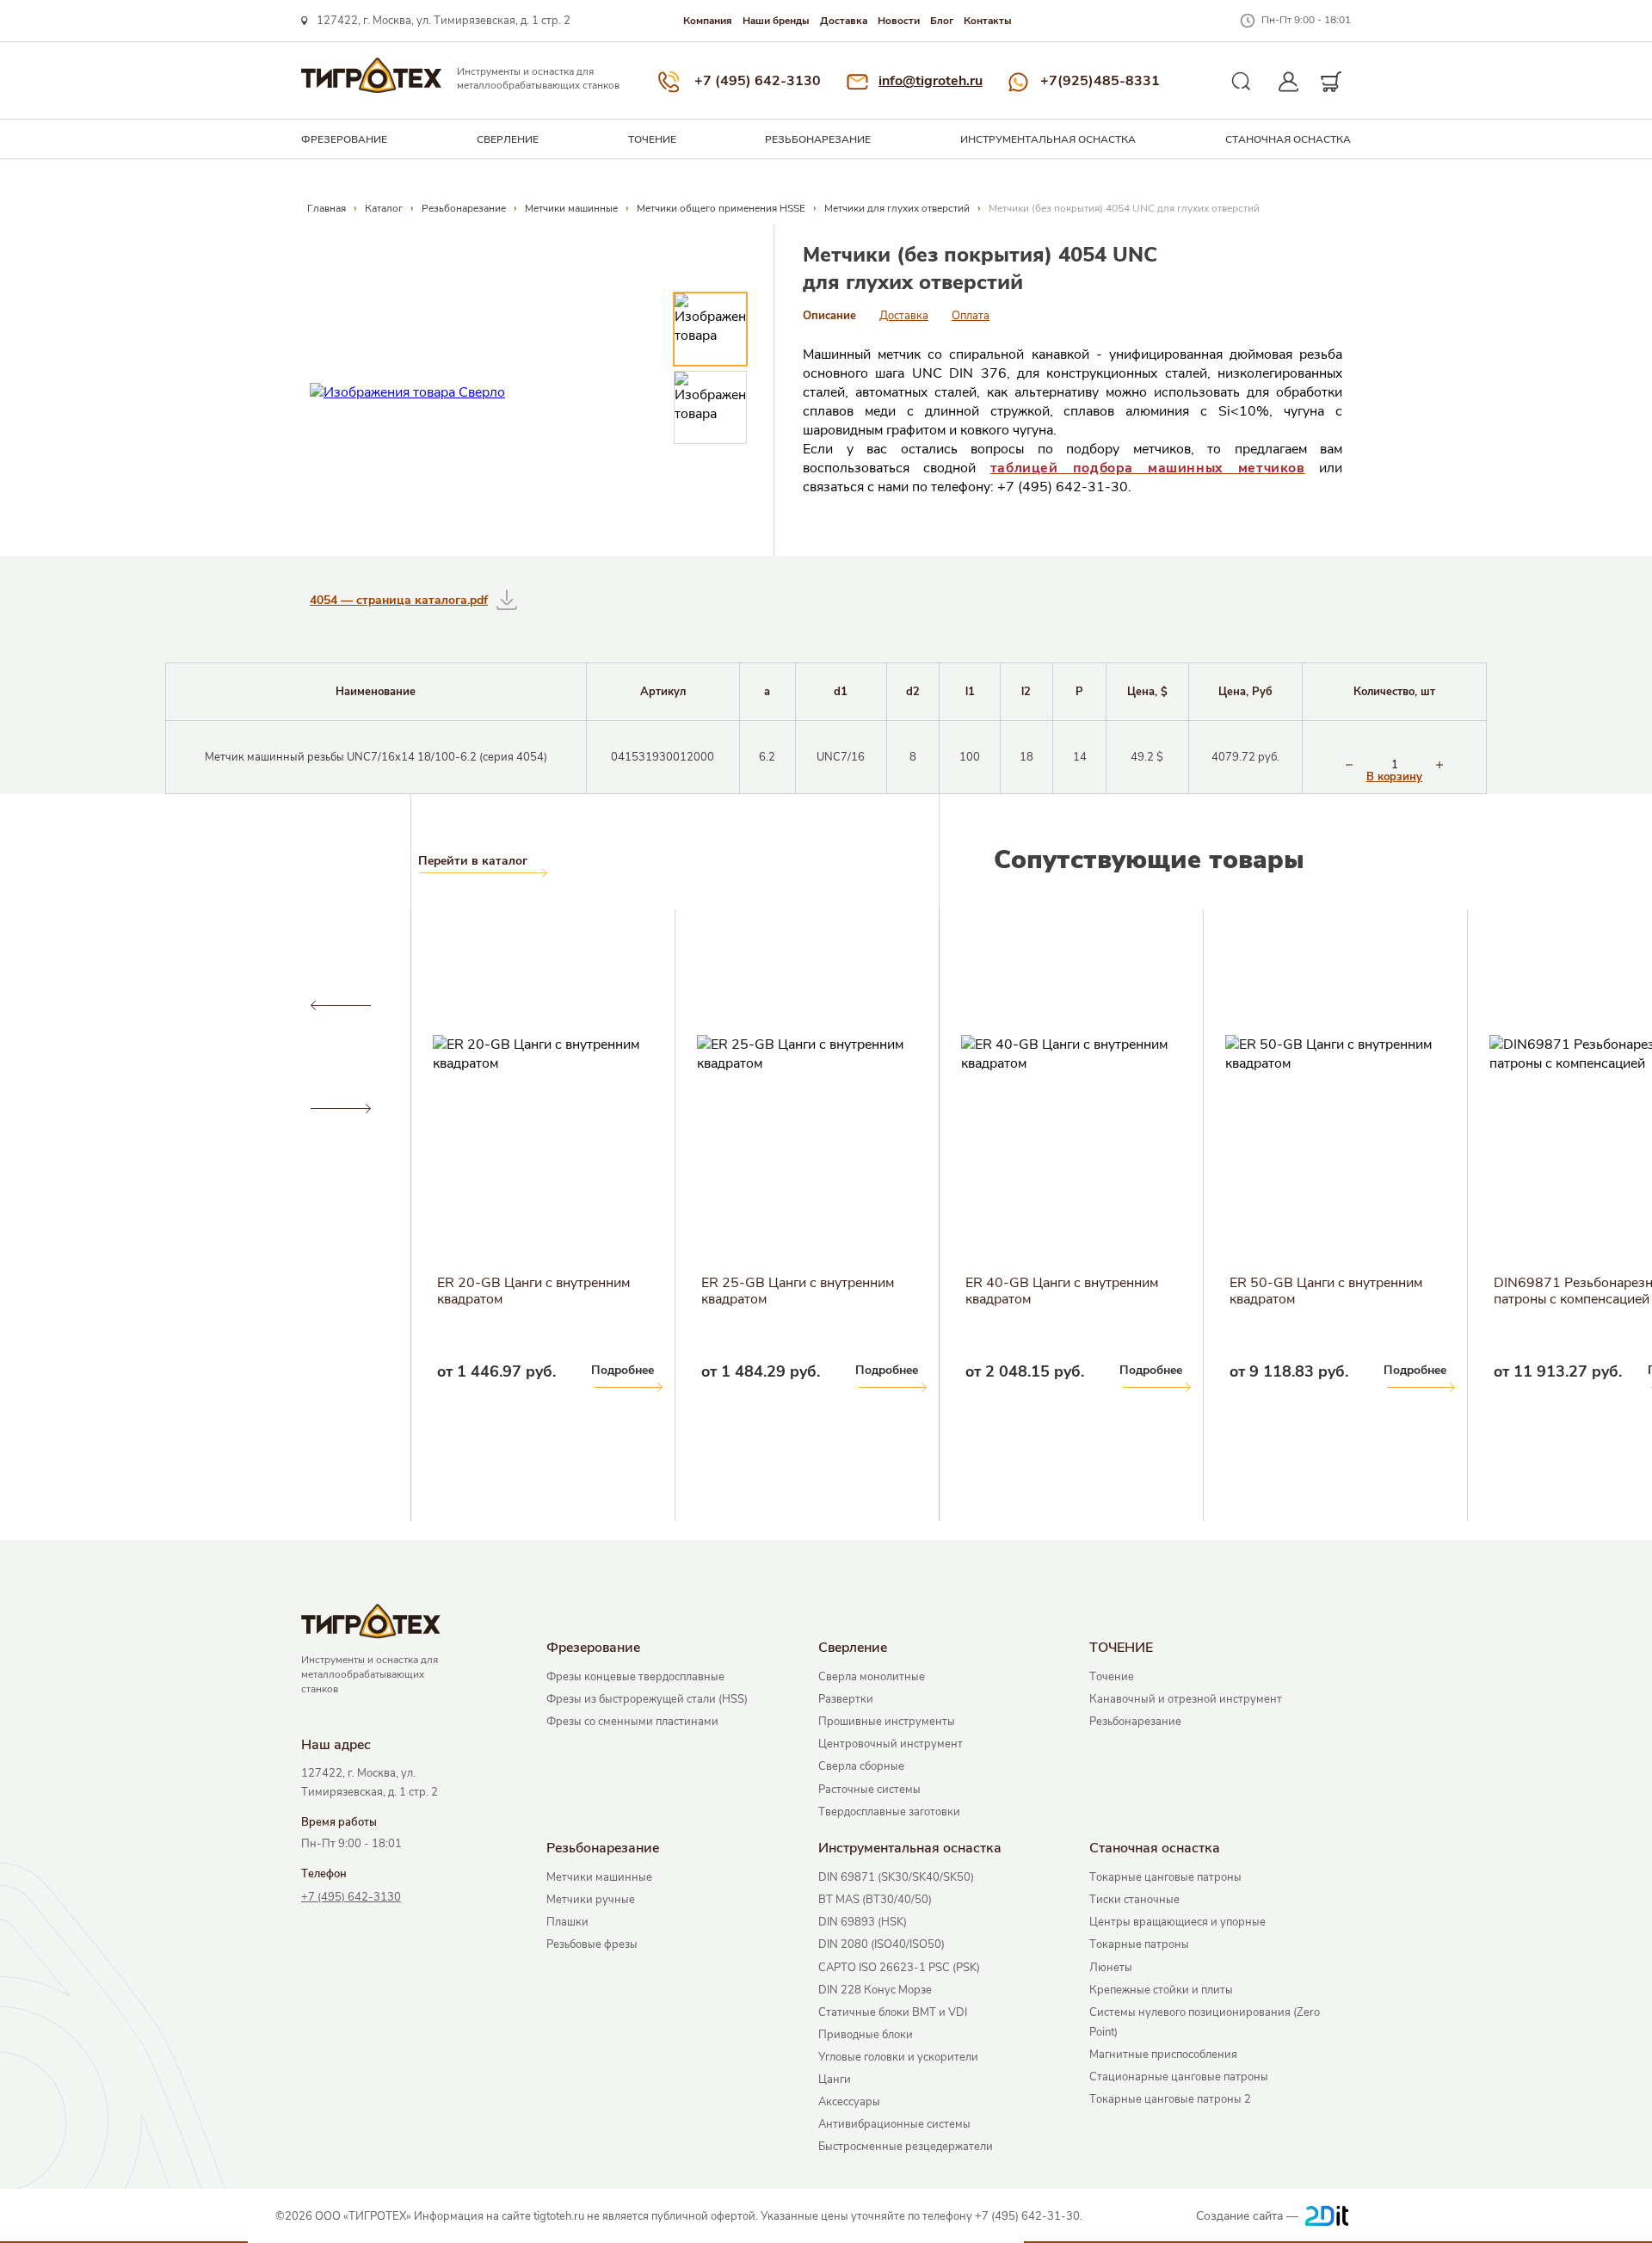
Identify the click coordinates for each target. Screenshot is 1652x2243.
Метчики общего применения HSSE (721, 208)
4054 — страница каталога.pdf (399, 600)
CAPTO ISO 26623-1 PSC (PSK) (899, 1968)
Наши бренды (776, 21)
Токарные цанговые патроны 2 (1170, 2099)
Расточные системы (869, 1790)
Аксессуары (849, 2102)
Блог (942, 21)
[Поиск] (1242, 82)
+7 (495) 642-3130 (758, 81)
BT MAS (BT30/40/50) (875, 1900)
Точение (1112, 1677)
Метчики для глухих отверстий (897, 208)
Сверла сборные (861, 1766)
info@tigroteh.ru (931, 81)
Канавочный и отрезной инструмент (1186, 1699)
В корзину (1394, 777)
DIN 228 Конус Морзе (875, 1990)
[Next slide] (340, 1109)
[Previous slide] (340, 1006)
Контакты (988, 21)
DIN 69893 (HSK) (863, 1922)
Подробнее (94, 1370)
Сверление (508, 139)
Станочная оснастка (1288, 139)
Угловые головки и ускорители (898, 2057)
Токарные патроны (1139, 1944)
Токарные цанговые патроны (1165, 1877)
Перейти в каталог (473, 861)
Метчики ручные (591, 1900)
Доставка (844, 21)
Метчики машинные (571, 208)
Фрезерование (344, 139)
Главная (327, 208)
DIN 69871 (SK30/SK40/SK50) (896, 1877)
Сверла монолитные (872, 1677)
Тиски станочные (1134, 1900)
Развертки (846, 1699)
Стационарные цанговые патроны (1179, 2077)
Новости (899, 21)
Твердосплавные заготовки (889, 1812)
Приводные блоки (866, 2035)
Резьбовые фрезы (592, 1944)
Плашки (567, 1922)
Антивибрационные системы (894, 2124)
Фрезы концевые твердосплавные (635, 1677)
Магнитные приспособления (1163, 2055)
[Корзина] (1331, 82)
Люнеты (1111, 1968)
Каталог (384, 208)
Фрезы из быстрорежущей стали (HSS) (647, 1699)
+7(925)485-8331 (1100, 81)
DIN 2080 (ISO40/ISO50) (881, 1944)
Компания (708, 21)
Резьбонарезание (818, 139)
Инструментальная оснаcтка (1048, 139)
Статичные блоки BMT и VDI (893, 2012)
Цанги (835, 2080)
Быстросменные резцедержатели (906, 2147)
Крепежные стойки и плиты (1161, 1990)
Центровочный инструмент (891, 1744)
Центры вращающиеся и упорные (1177, 1922)
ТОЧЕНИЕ (652, 139)
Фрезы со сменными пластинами (632, 1722)
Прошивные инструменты (887, 1722)
